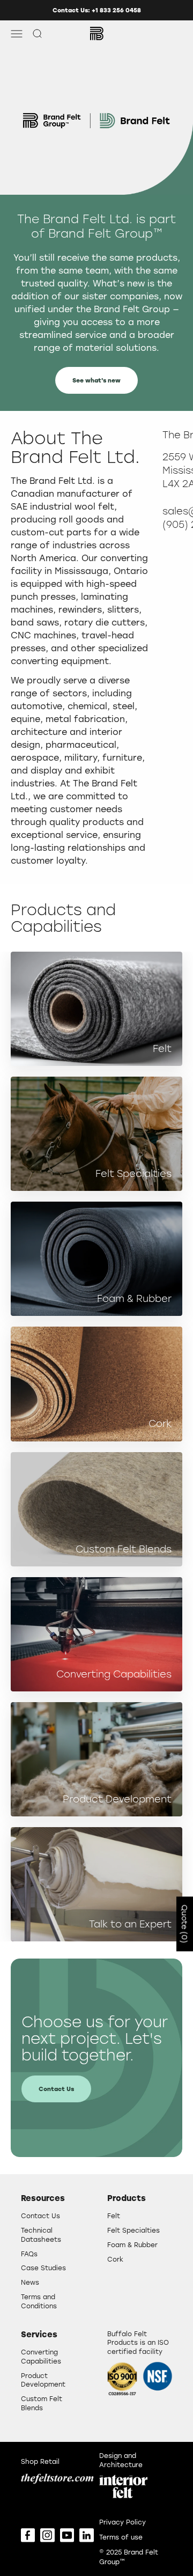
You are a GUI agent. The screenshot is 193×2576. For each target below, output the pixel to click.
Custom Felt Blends (42, 2403)
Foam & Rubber (132, 2244)
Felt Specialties (133, 2230)
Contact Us (56, 2089)
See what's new (96, 380)
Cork (115, 2259)
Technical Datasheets (41, 2235)
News (30, 2282)
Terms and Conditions (39, 2301)
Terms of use (121, 2537)
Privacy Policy (123, 2522)
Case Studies (43, 2268)
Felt (114, 2216)
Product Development (43, 2380)
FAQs (29, 2254)
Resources (43, 2198)
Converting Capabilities (41, 2356)
